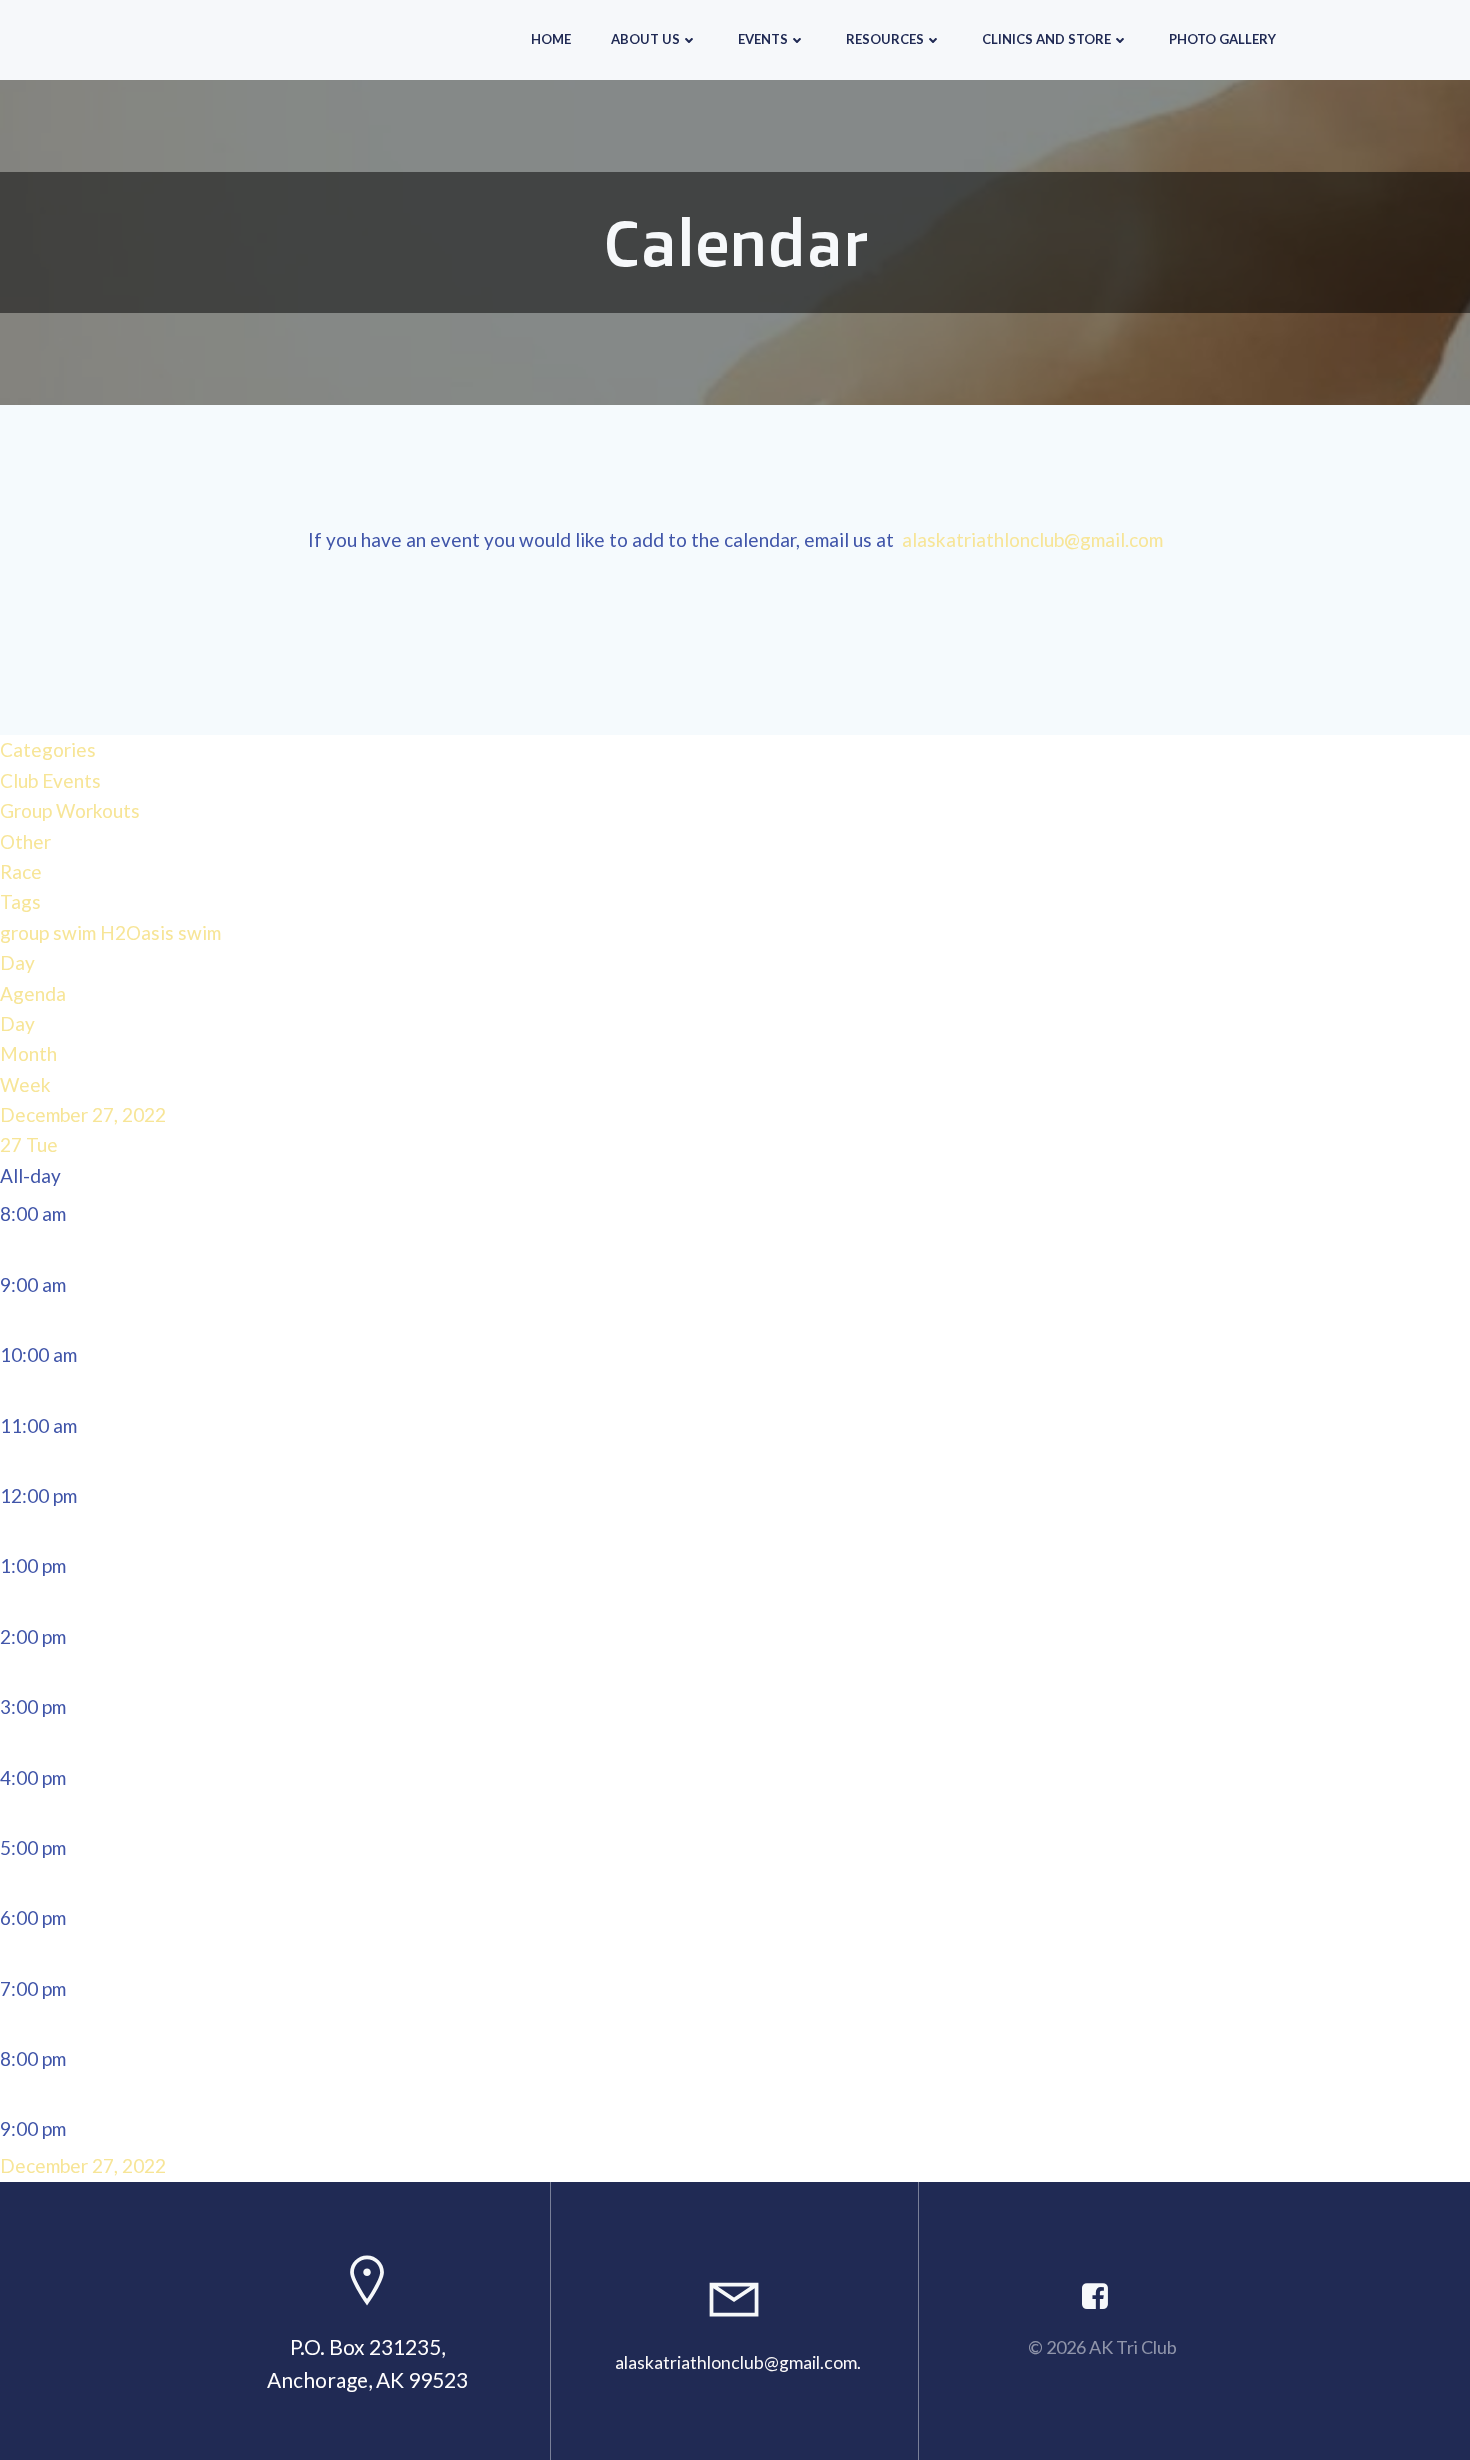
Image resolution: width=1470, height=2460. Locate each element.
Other (25, 841)
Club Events (50, 780)
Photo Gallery (1222, 39)
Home (551, 39)
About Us (645, 39)
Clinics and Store (1046, 39)
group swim (50, 932)
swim (199, 932)
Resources (885, 39)
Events (763, 39)
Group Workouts (70, 810)
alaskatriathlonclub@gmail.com (1032, 539)
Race (21, 871)
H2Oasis (139, 932)
